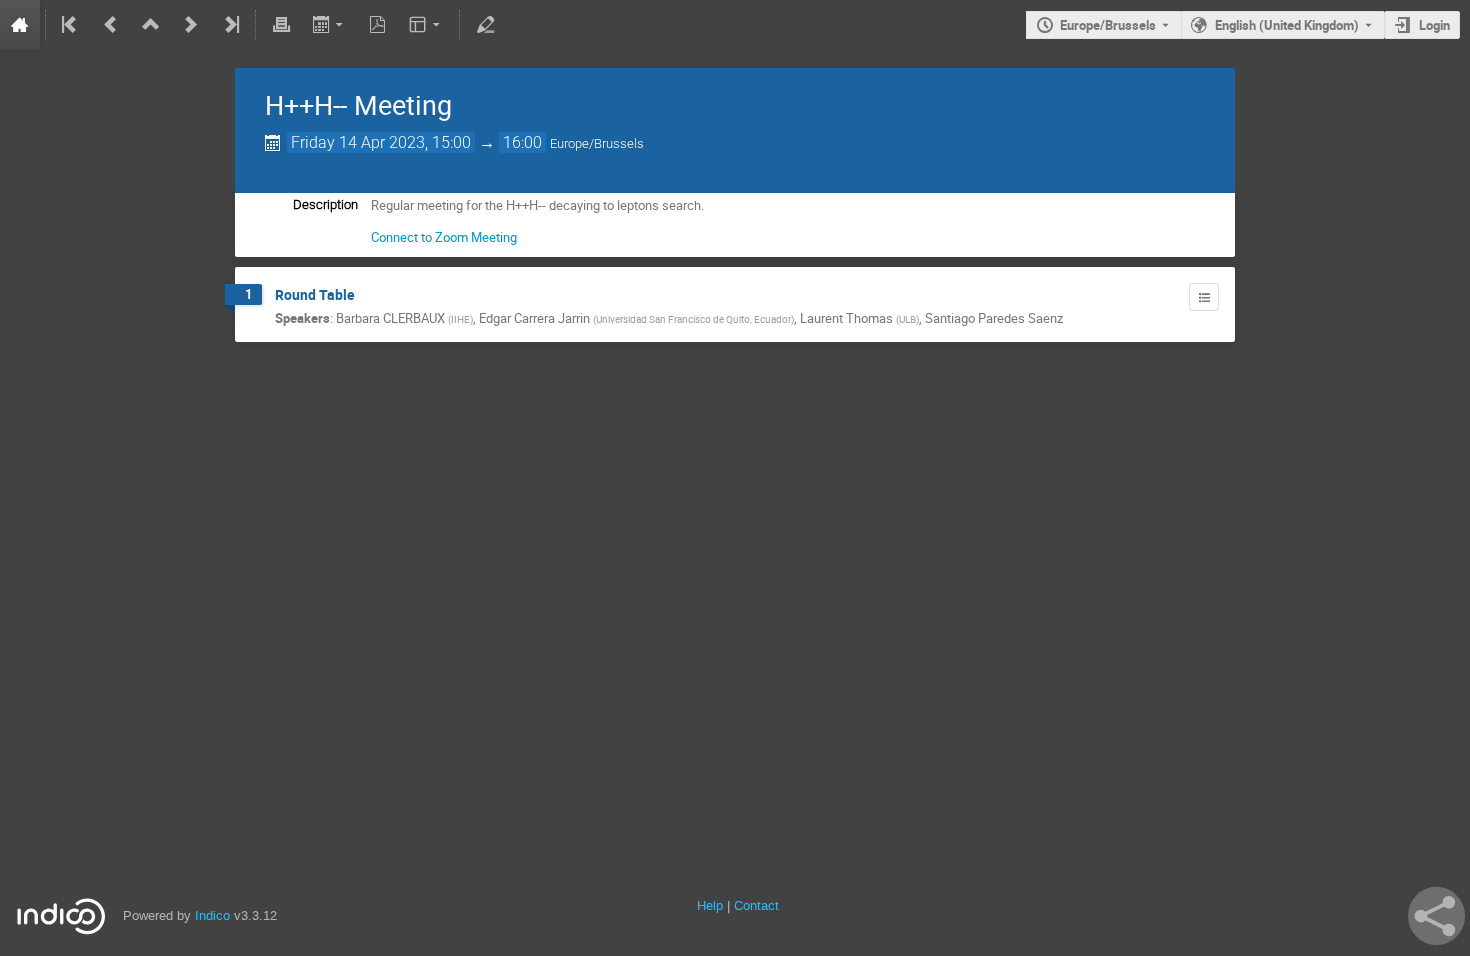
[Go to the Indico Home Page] (20, 25)
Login (1434, 25)
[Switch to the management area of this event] (485, 25)
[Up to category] (151, 25)
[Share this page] (1436, 916)
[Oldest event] (71, 25)
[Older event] (111, 25)
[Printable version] (281, 25)
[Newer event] (191, 25)
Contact (756, 905)
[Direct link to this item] (369, 295)
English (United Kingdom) (1287, 25)
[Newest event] (230, 25)
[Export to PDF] (378, 25)
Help (710, 905)
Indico (212, 915)
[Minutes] (1204, 297)
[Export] (329, 25)
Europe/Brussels (1108, 25)
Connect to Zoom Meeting (444, 237)
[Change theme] (426, 25)
